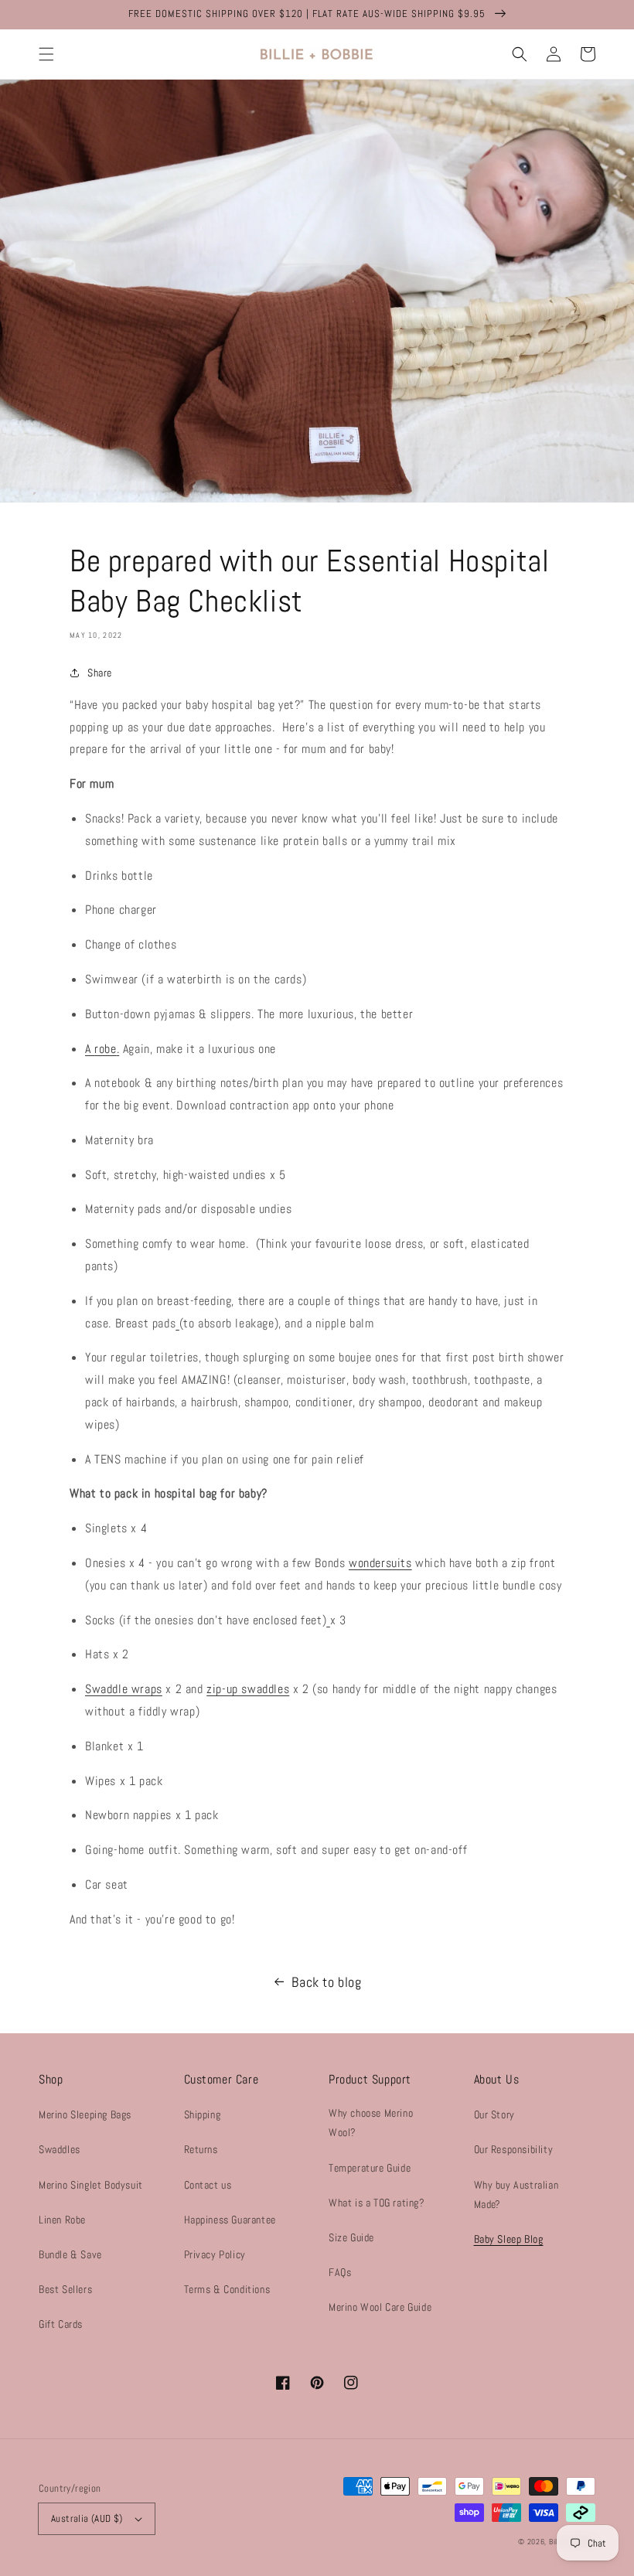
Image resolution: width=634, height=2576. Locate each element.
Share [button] (100, 673)
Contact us (208, 2185)
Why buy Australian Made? (516, 2194)
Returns (201, 2149)
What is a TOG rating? (377, 2203)
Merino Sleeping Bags (85, 2114)
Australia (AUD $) (87, 2518)
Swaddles (60, 2149)
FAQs (340, 2272)
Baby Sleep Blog (509, 2239)
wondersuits (380, 1563)
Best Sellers (65, 2289)
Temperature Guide (370, 2168)
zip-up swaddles (248, 1689)
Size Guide (351, 2237)
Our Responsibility (514, 2149)
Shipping (203, 2114)
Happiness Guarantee (230, 2220)
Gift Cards (61, 2324)
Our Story (494, 2114)
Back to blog (326, 1982)
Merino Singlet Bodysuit (91, 2185)
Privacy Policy (215, 2254)
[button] (46, 54)
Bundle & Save (70, 2254)
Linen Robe (62, 2220)
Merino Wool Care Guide (380, 2307)
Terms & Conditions (227, 2289)
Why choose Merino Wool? (371, 2123)
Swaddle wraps (124, 1689)
